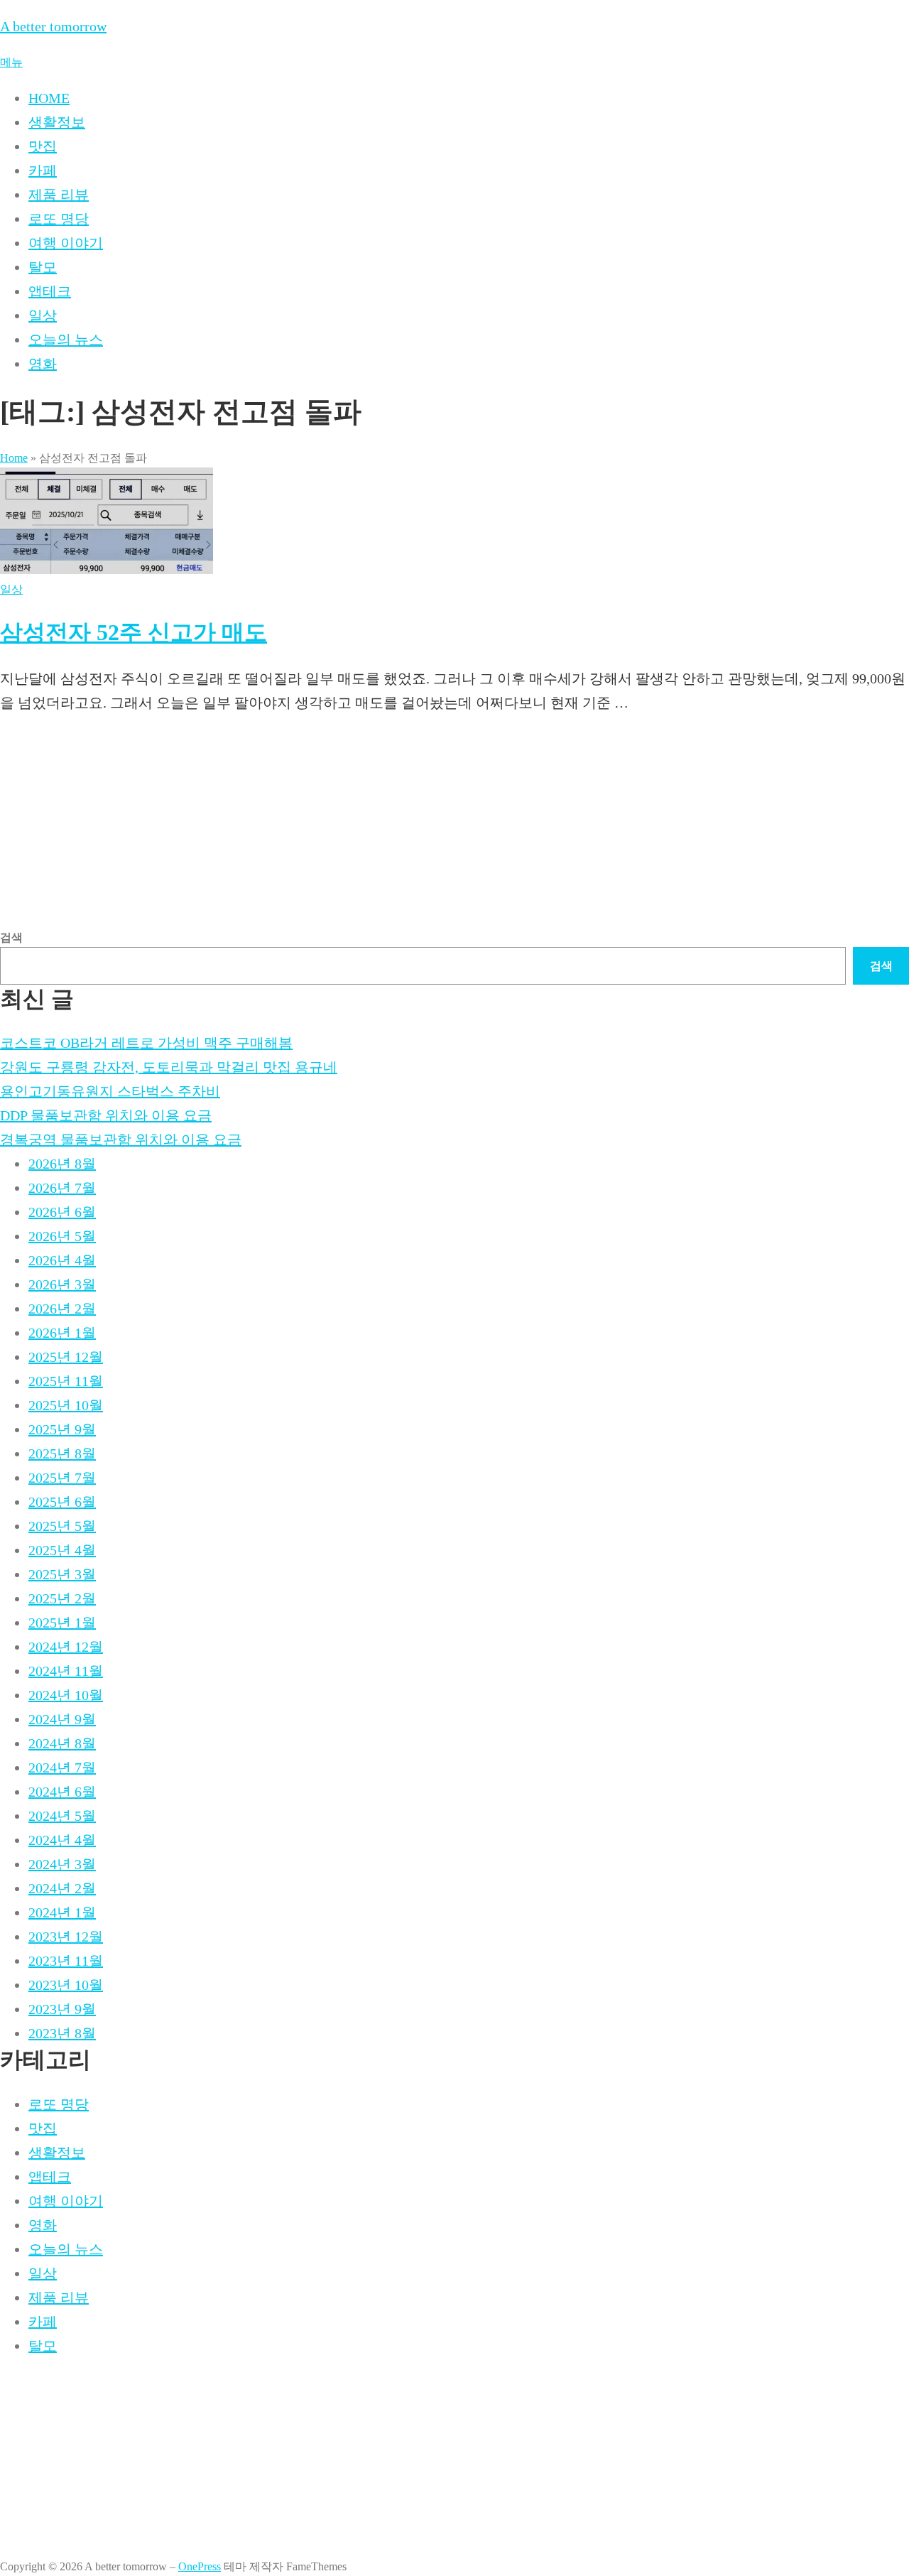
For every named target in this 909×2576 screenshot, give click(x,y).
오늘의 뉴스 (66, 340)
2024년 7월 (62, 1768)
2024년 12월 (66, 1647)
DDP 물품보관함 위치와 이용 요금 (106, 1115)
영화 (43, 364)
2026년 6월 (62, 1212)
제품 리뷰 (59, 195)
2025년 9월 (62, 1429)
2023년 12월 (66, 1937)
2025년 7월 (62, 1478)
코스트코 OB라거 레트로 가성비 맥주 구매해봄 (146, 1043)
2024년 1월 (62, 1912)
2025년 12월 (66, 1357)
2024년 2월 (62, 1888)
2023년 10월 (66, 1985)
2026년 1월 (62, 1333)
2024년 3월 (62, 1864)
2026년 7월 (62, 1188)
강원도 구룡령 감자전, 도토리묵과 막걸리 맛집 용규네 (169, 1067)
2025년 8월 (62, 1454)
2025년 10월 (66, 1405)
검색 (11, 937)
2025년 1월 (62, 1623)
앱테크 (50, 291)
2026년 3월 (62, 1284)
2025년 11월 (66, 1381)
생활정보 (57, 122)
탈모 (43, 267)
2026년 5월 (62, 1236)
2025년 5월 (62, 1526)
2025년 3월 (62, 1574)
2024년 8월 (62, 1743)
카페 (43, 171)
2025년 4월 (62, 1550)
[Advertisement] (426, 828)
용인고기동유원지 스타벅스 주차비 (110, 1091)
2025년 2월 (62, 1598)
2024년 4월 (62, 1840)
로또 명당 (59, 219)
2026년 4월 (62, 1260)
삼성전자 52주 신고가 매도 (134, 632)
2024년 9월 (62, 1719)
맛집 (43, 146)
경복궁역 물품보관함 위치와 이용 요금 (121, 1140)
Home (14, 458)
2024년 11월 (66, 1671)
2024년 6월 (62, 1792)
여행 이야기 (66, 243)
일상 (43, 315)
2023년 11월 (66, 1961)
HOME (49, 98)
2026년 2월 (62, 1309)
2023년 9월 (62, 2009)
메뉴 (11, 62)
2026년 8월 (62, 1164)
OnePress (200, 2566)
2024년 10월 (66, 1695)
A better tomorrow (53, 26)
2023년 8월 (62, 2033)
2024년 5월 (62, 1816)
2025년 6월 (62, 1502)
